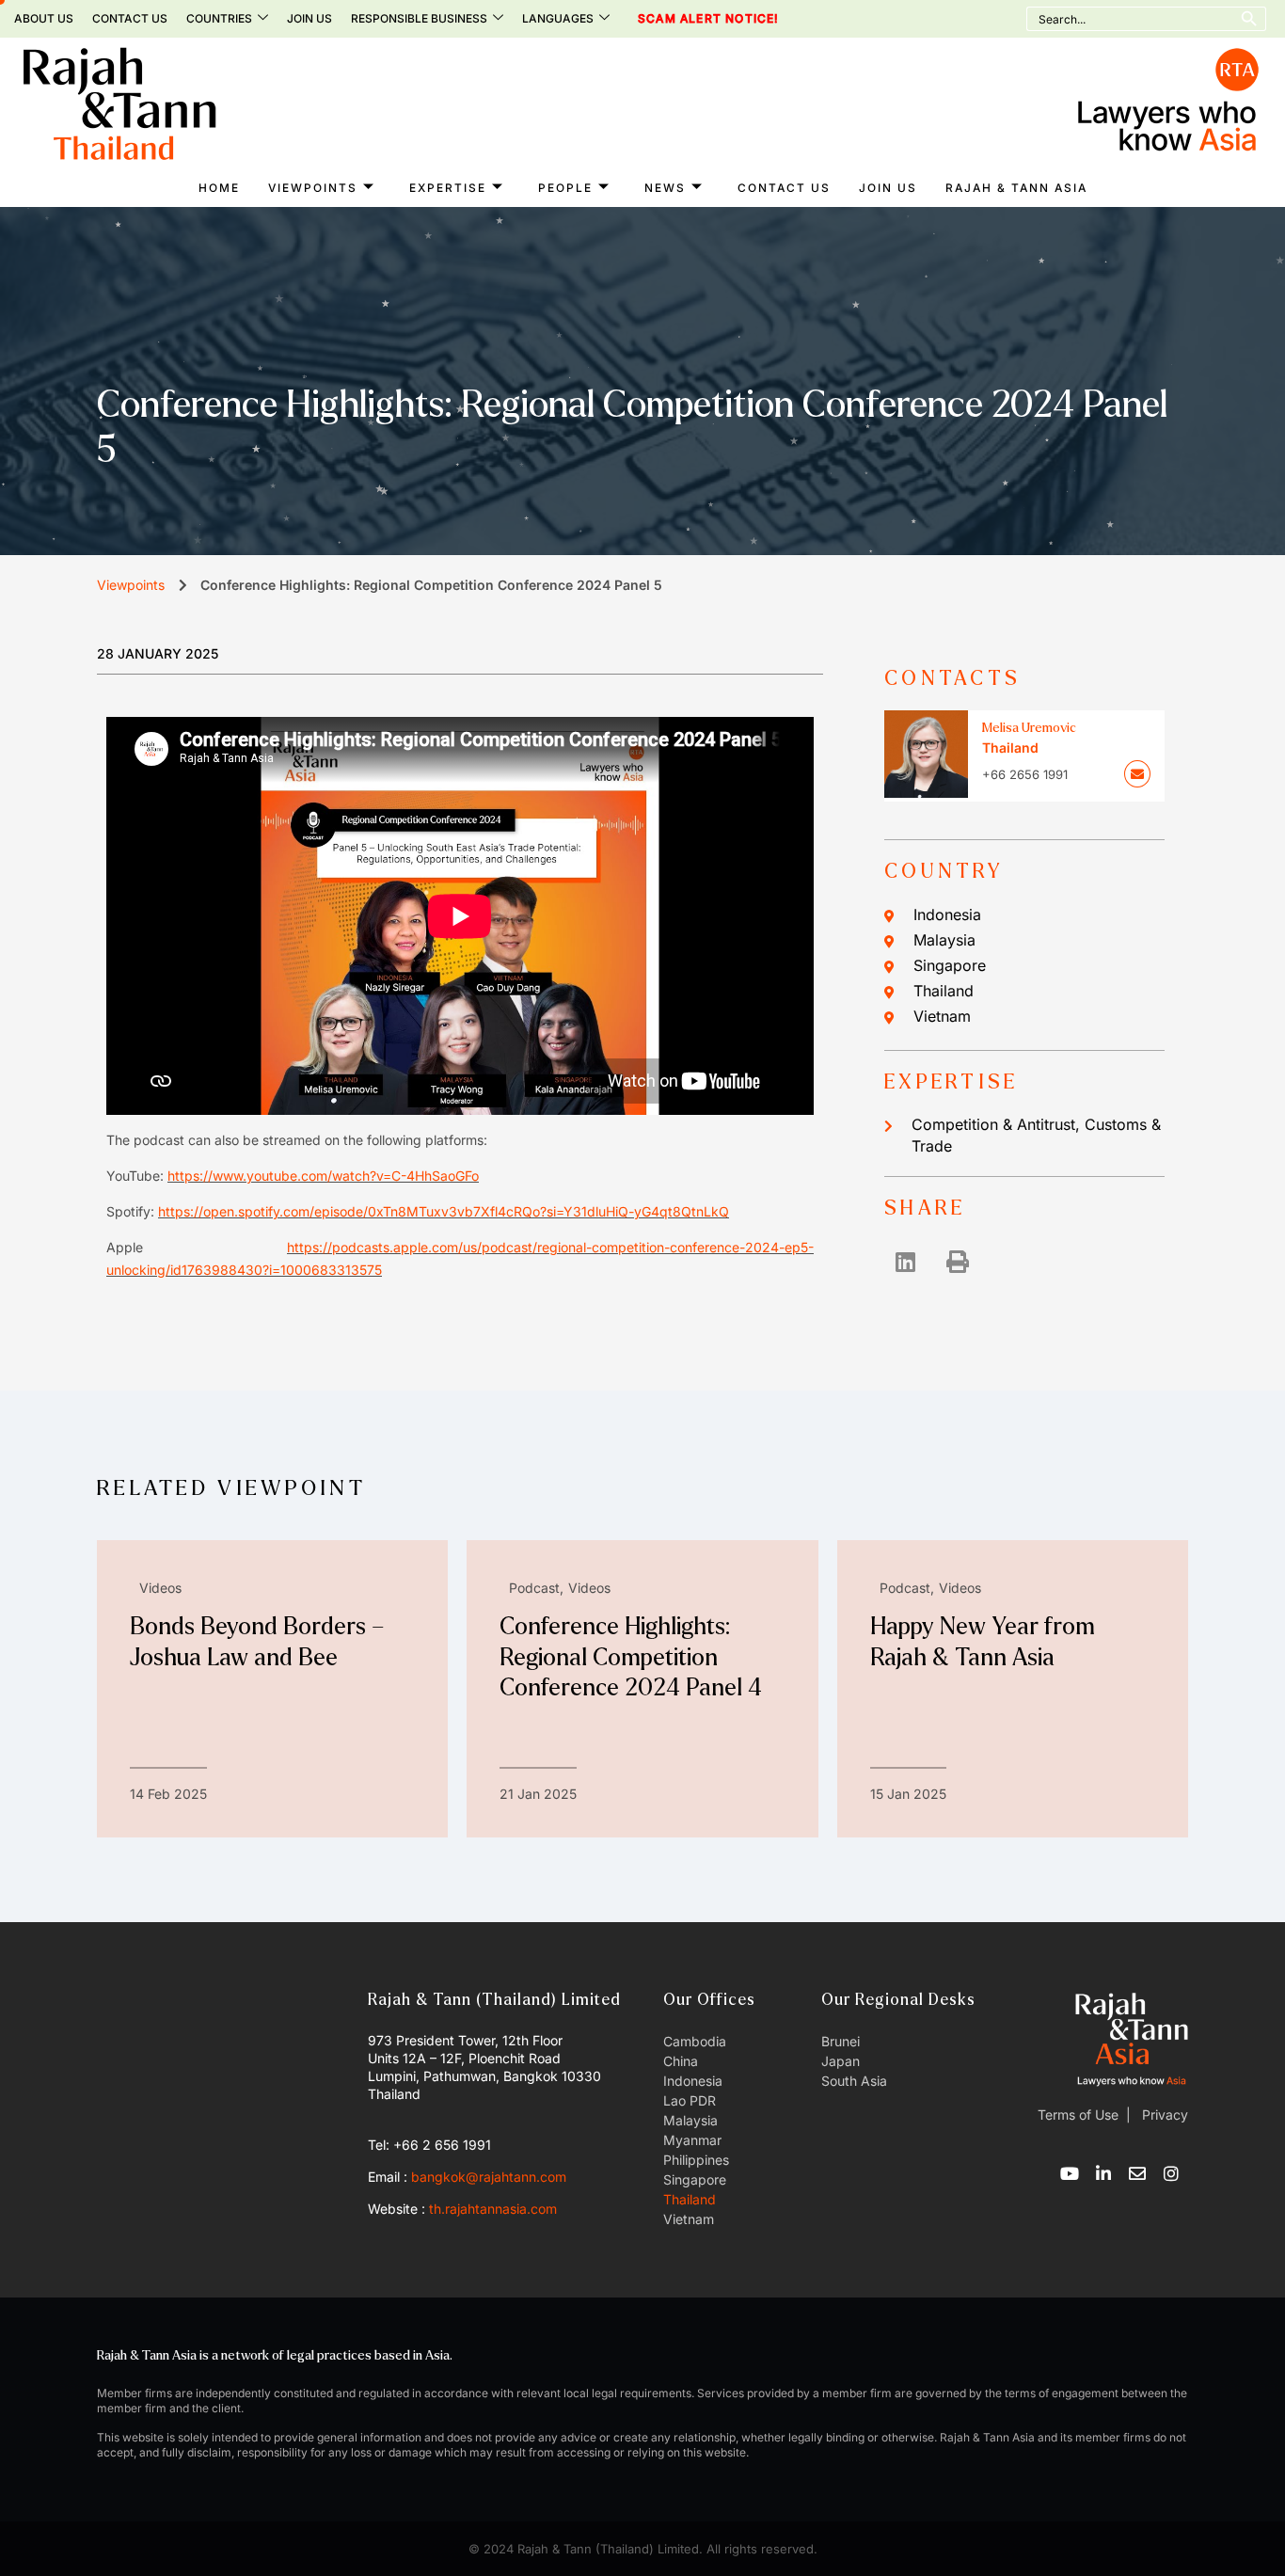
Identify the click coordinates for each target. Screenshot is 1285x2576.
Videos (160, 1588)
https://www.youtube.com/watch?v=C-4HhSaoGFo (323, 1176)
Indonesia (947, 914)
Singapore (950, 965)
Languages (558, 18)
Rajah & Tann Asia (1016, 188)
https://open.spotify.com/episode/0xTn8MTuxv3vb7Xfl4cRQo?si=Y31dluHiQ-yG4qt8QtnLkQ (444, 1211)
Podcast (534, 1588)
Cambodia (695, 2041)
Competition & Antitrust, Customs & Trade (1036, 1135)
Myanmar (692, 2140)
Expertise (448, 188)
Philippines (696, 2160)
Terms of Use (1078, 2115)
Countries (219, 18)
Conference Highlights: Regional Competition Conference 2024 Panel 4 (631, 1657)
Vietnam (942, 1016)
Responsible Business (419, 18)
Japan (841, 2061)
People (565, 188)
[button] (905, 1261)
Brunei (841, 2041)
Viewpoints (313, 188)
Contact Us (130, 18)
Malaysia (944, 940)
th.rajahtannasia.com (493, 2209)
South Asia (854, 2081)
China (681, 2061)
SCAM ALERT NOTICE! (682, 19)
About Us (44, 18)
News (665, 188)
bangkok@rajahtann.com (489, 2177)
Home (219, 188)
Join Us (309, 18)
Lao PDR (690, 2100)
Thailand (944, 991)
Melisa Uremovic (1029, 728)
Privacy (1163, 2115)
